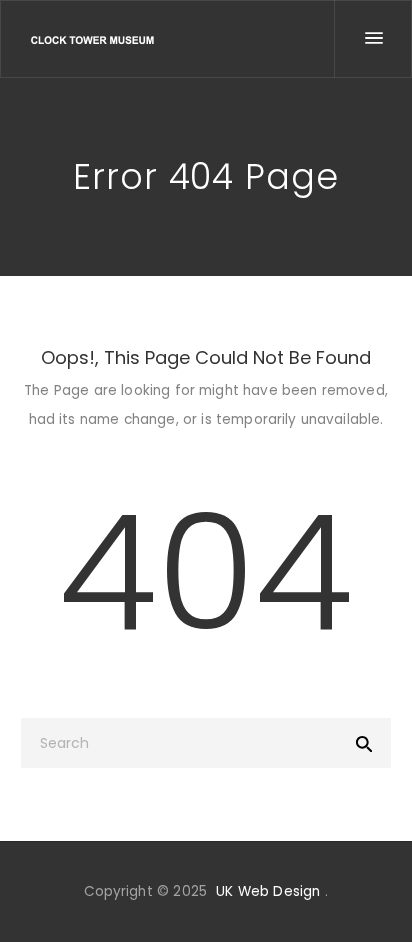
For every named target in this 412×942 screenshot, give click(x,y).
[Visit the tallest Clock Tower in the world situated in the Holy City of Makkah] (92, 40)
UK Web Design (268, 891)
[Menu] (373, 39)
